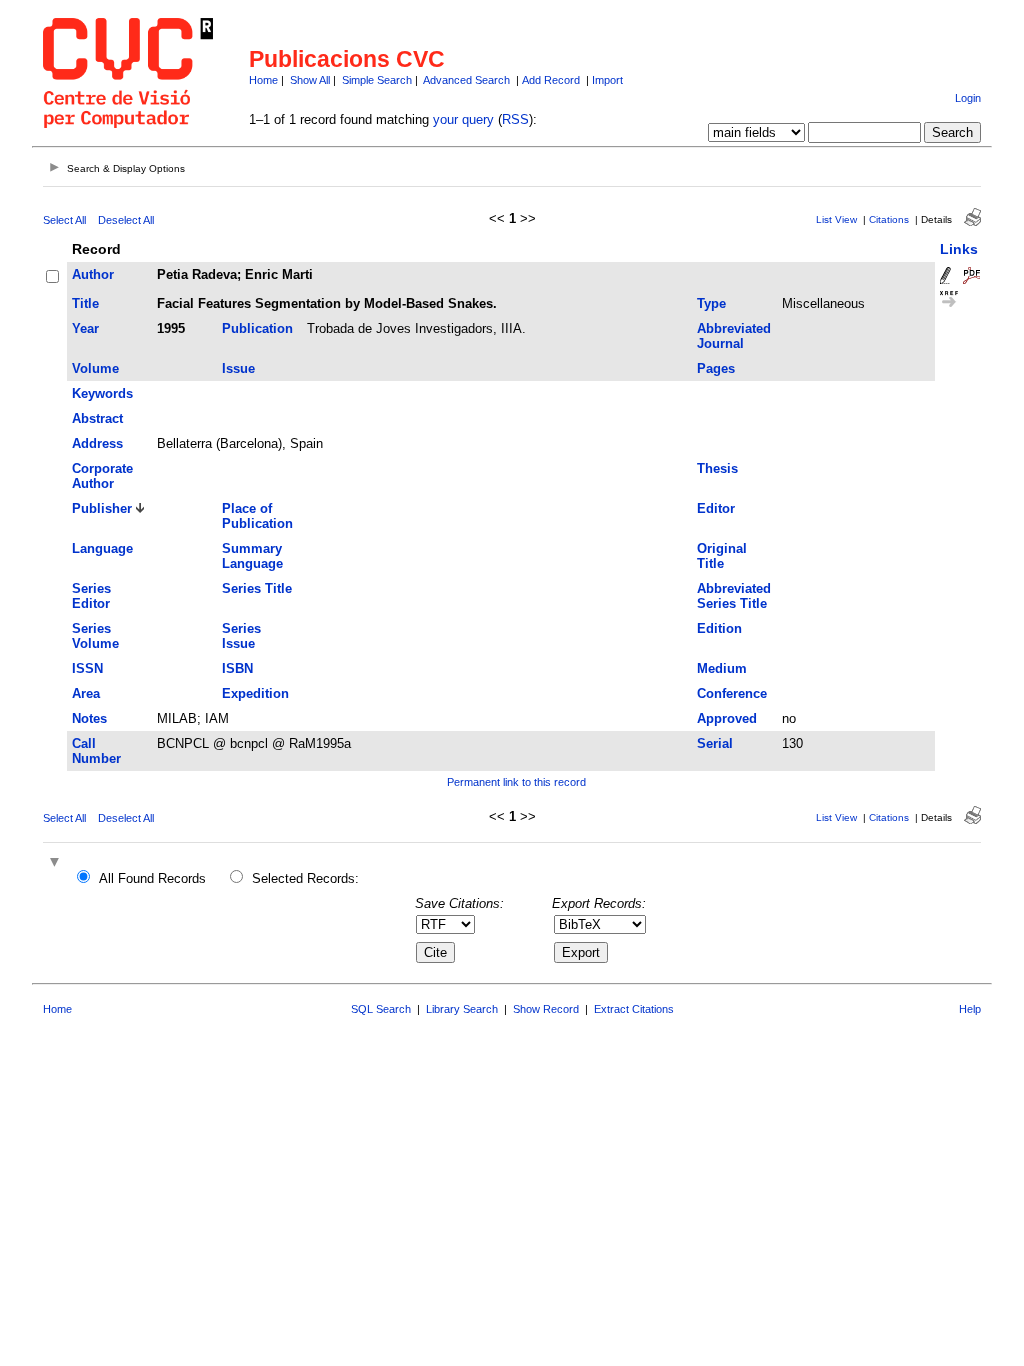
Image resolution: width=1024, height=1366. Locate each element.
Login (968, 98)
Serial (715, 743)
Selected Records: (305, 878)
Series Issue (241, 636)
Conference (732, 693)
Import (607, 80)
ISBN (237, 668)
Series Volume (95, 636)
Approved (727, 718)
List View (836, 219)
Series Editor (91, 596)
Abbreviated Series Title (734, 596)
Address (97, 443)
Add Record (551, 80)
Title (85, 303)
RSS (515, 119)
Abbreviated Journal (734, 336)
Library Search (462, 1009)
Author (93, 274)
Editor (716, 508)
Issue (238, 368)
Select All (64, 220)
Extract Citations (634, 1009)
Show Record (546, 1009)
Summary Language (252, 556)
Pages (716, 368)
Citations (889, 219)
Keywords (102, 393)
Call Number (96, 751)
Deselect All (126, 220)
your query (463, 119)
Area (86, 693)
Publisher (102, 508)
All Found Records (152, 878)
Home (263, 80)
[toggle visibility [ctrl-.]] (57, 863)
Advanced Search (466, 80)
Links (959, 249)
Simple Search (377, 80)
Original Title (722, 556)
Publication (257, 328)
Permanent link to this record (516, 782)
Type (711, 303)
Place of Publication (257, 516)
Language (102, 548)
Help (970, 1009)
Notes (89, 718)
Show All (310, 80)
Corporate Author (102, 476)
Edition (719, 628)
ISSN (87, 668)
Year (85, 328)
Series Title (257, 588)
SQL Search (381, 1009)
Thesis (717, 468)
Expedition (255, 693)
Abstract (97, 418)
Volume (95, 368)
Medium (722, 668)
